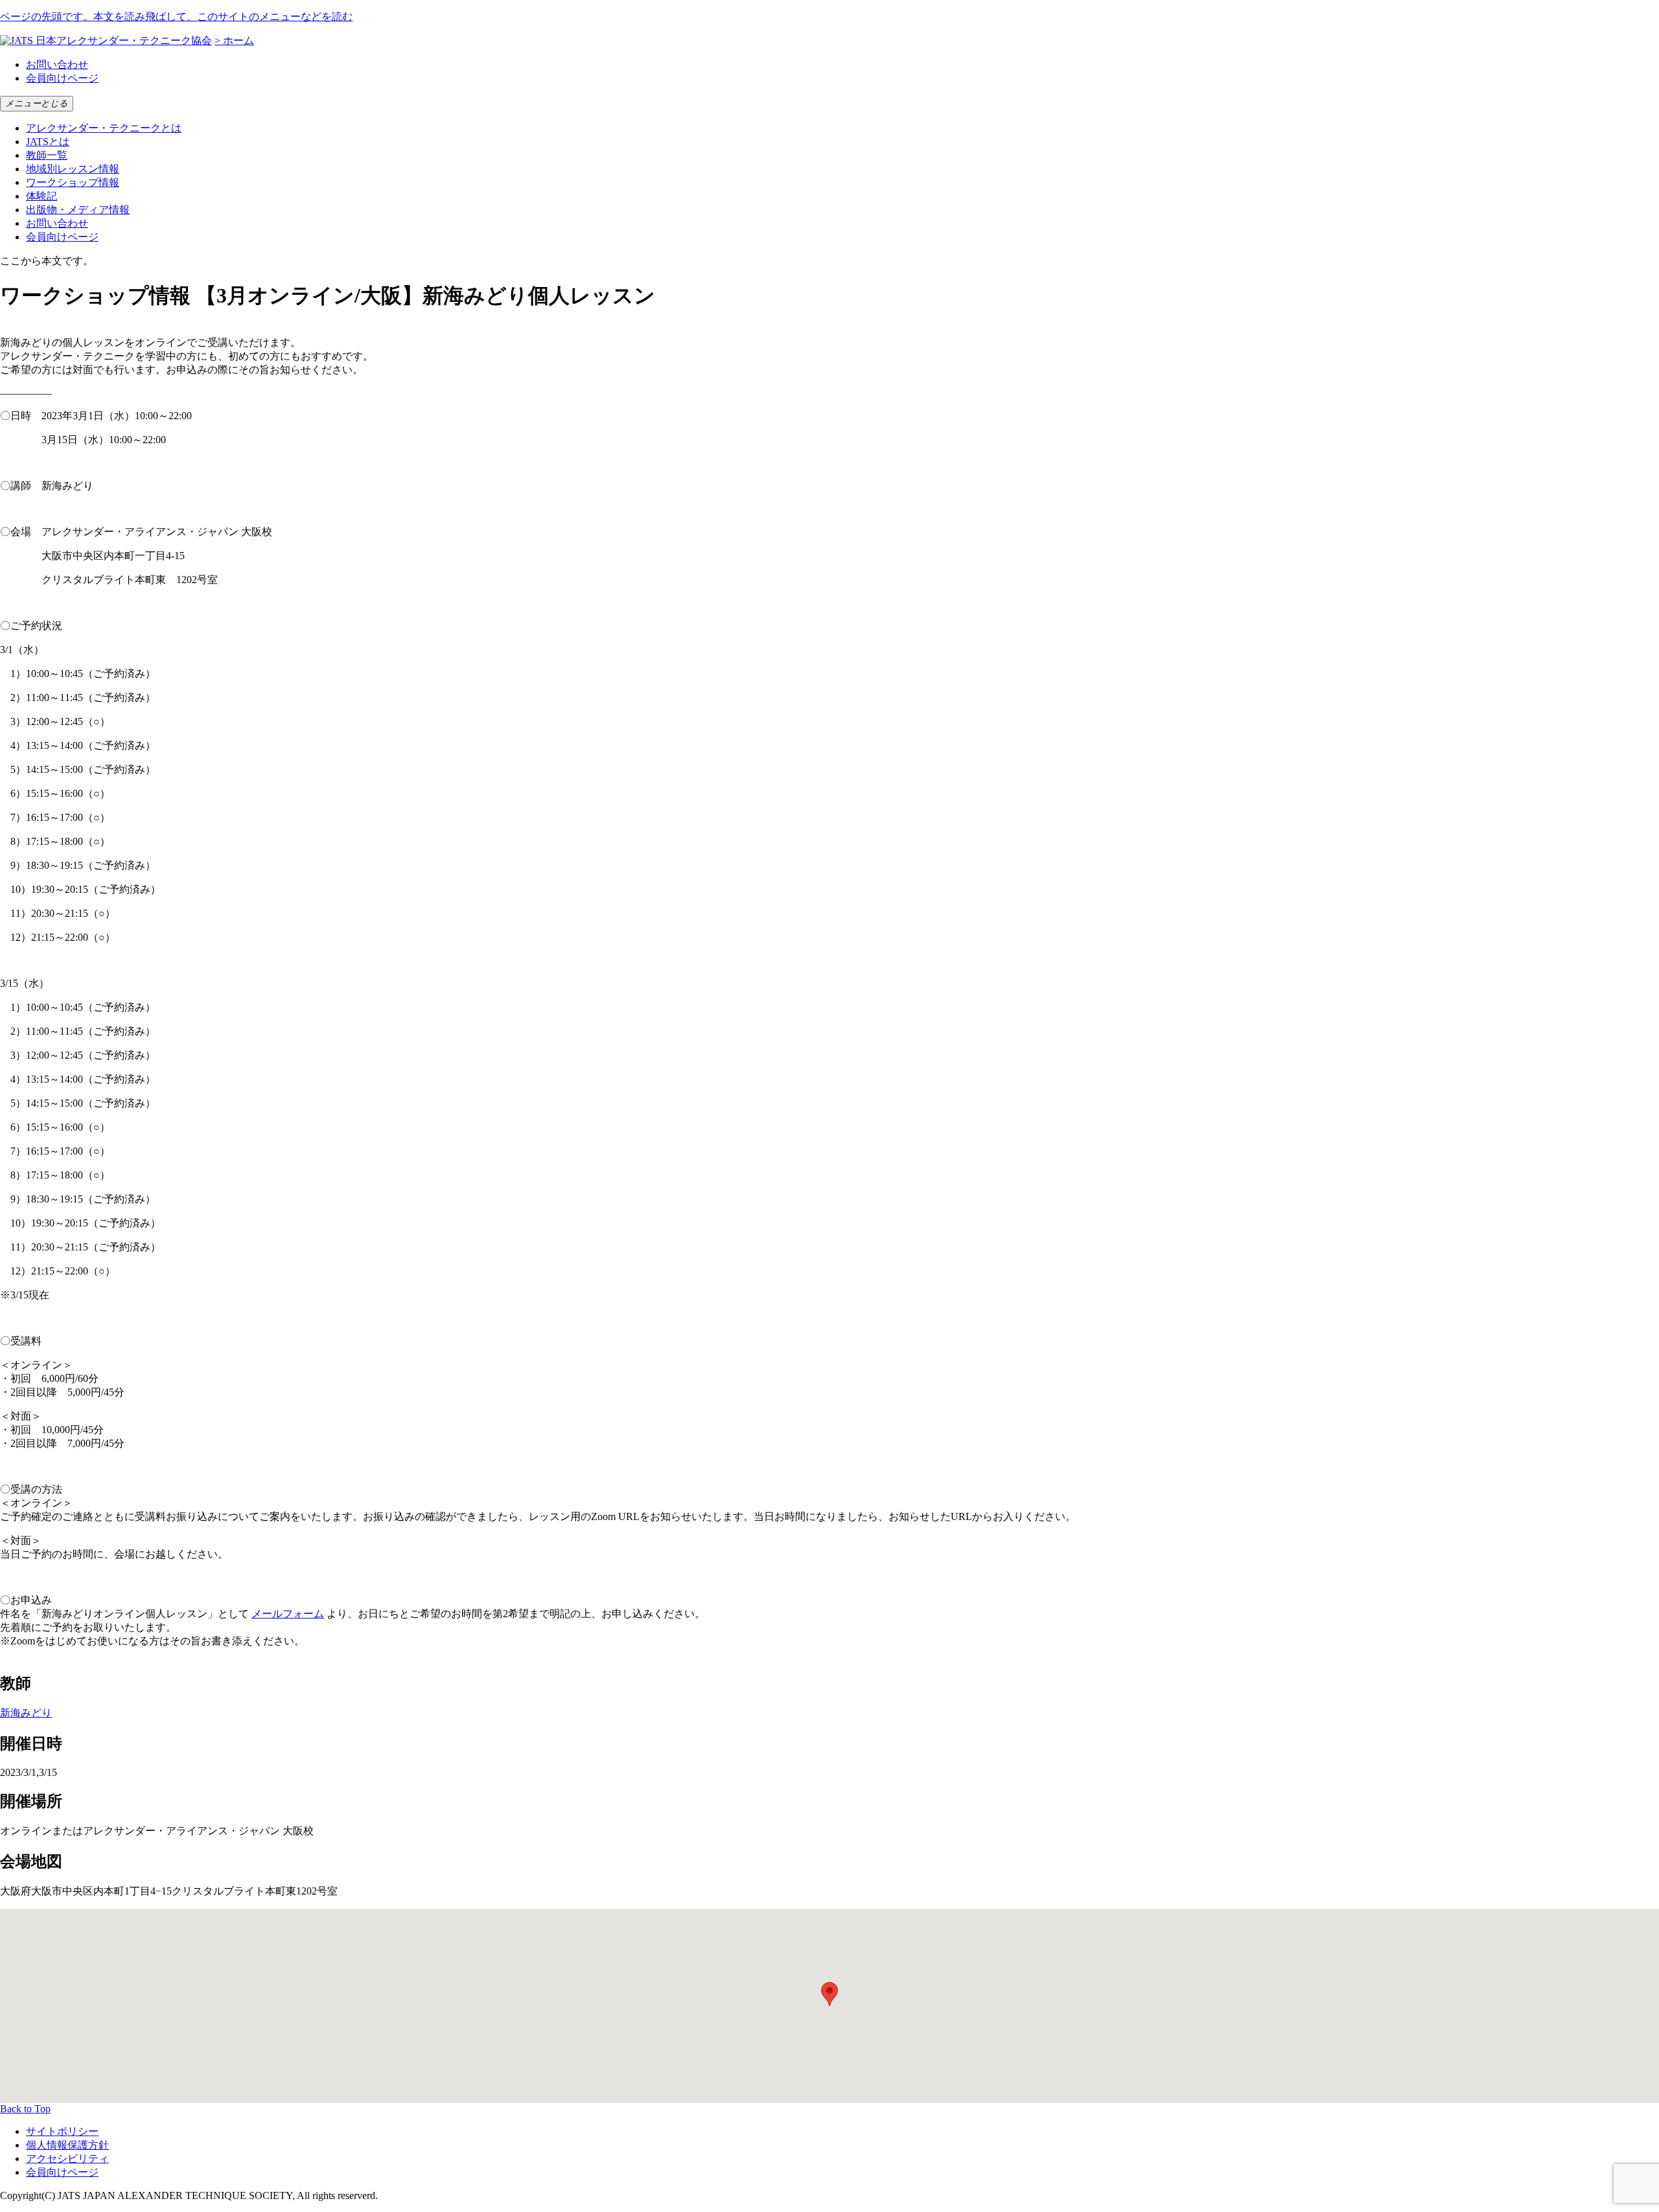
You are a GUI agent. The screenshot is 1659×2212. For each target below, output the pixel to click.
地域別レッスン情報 (73, 169)
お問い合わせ (57, 64)
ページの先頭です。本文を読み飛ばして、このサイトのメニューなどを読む (176, 17)
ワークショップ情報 (73, 182)
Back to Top (25, 2109)
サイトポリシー (62, 2131)
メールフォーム (288, 1614)
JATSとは (48, 142)
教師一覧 (47, 155)
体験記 (41, 196)
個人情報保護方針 (67, 2145)
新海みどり (26, 1713)
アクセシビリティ (67, 2159)
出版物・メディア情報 (78, 210)
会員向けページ (62, 78)
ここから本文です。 (47, 261)
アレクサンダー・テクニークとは (104, 128)
